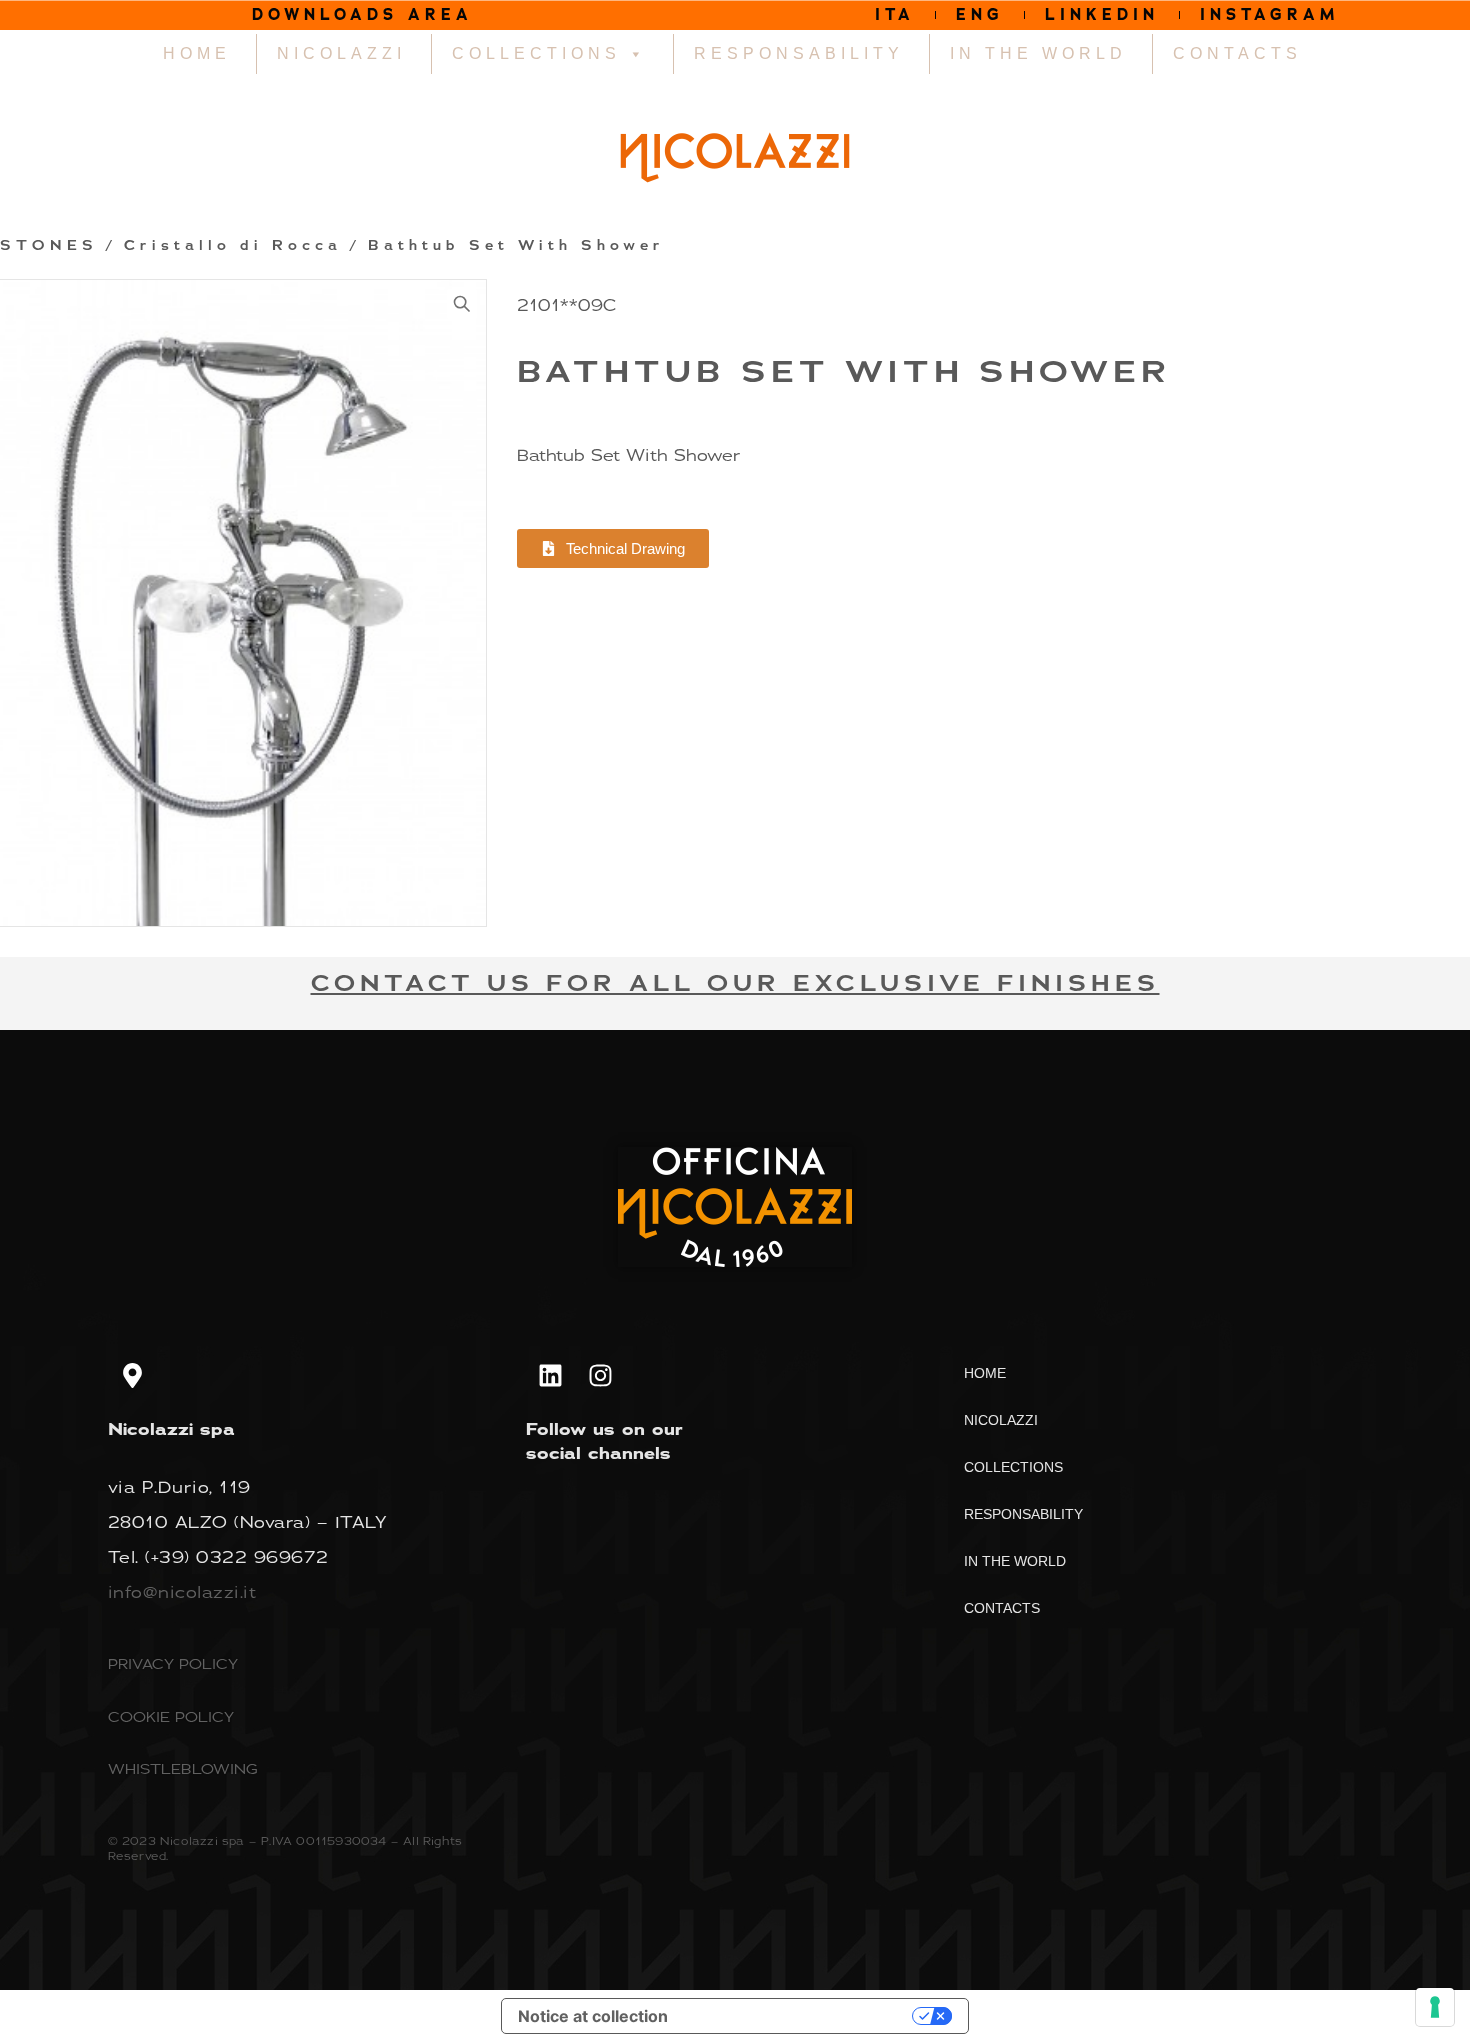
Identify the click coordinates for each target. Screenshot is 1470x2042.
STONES (49, 246)
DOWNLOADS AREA (362, 14)
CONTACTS (1237, 53)
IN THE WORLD (1038, 53)
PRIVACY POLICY (173, 1663)
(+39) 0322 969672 (237, 1557)
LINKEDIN (1102, 14)
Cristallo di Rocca (233, 246)
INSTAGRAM (1270, 14)
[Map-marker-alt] (133, 1375)
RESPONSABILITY (799, 53)
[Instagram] (601, 1375)
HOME (197, 53)
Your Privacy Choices (800, 2016)
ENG (980, 14)
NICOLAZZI (341, 53)
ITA (895, 14)
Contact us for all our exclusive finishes (735, 983)
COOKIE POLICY (171, 1716)
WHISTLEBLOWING (183, 1768)
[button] (462, 304)
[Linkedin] (551, 1375)
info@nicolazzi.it (182, 1592)
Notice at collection (593, 2016)
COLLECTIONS (536, 53)
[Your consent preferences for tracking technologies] (1435, 2007)
